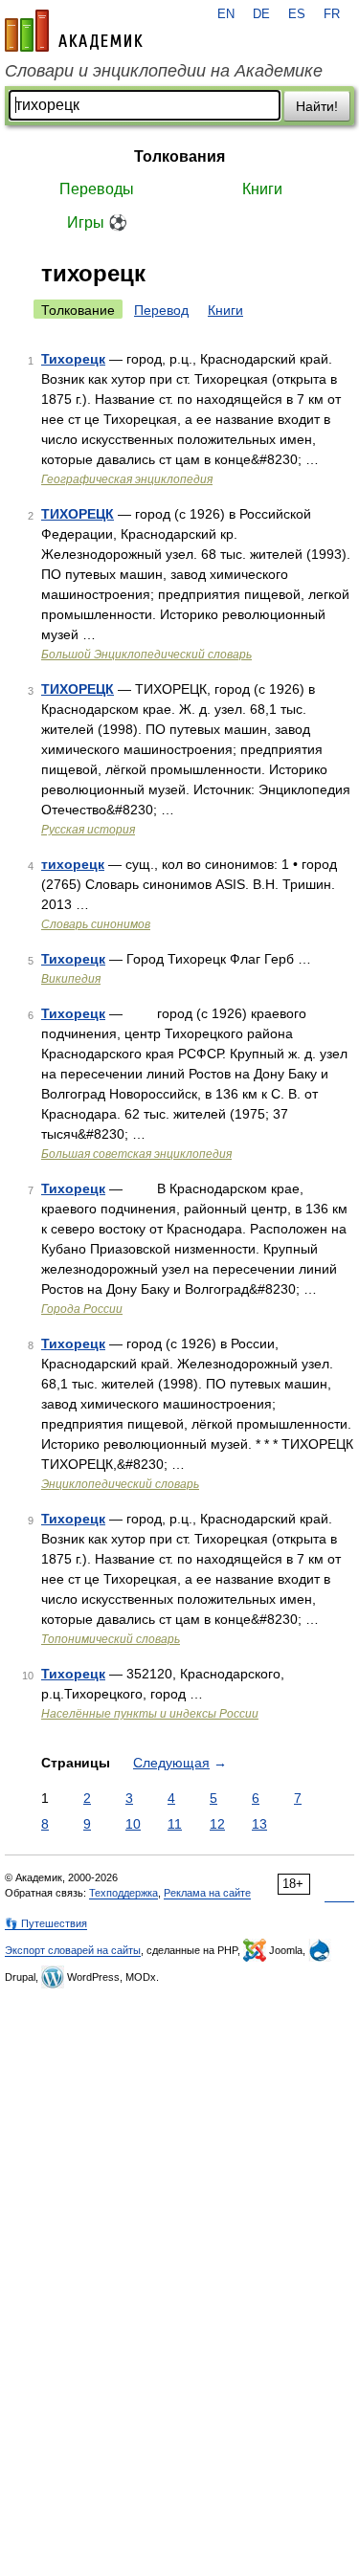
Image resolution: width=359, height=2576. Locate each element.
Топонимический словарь (111, 1639)
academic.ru (74, 31)
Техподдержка (123, 1893)
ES (297, 14)
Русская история (88, 830)
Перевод (161, 310)
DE (261, 14)
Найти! (317, 106)
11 (175, 1824)
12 (217, 1824)
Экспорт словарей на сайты (73, 1950)
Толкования (179, 156)
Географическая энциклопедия (127, 479)
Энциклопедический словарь (120, 1484)
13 (259, 1824)
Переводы (97, 189)
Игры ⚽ (97, 222)
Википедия (71, 979)
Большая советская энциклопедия (136, 1154)
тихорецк (73, 864)
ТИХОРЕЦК (78, 514)
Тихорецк (73, 359)
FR (332, 14)
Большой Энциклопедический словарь (146, 655)
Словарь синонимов (96, 924)
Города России (82, 1309)
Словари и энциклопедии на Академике (164, 71)
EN (226, 14)
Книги (262, 189)
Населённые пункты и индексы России (150, 1714)
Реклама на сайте (207, 1893)
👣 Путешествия (46, 1923)
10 (133, 1824)
